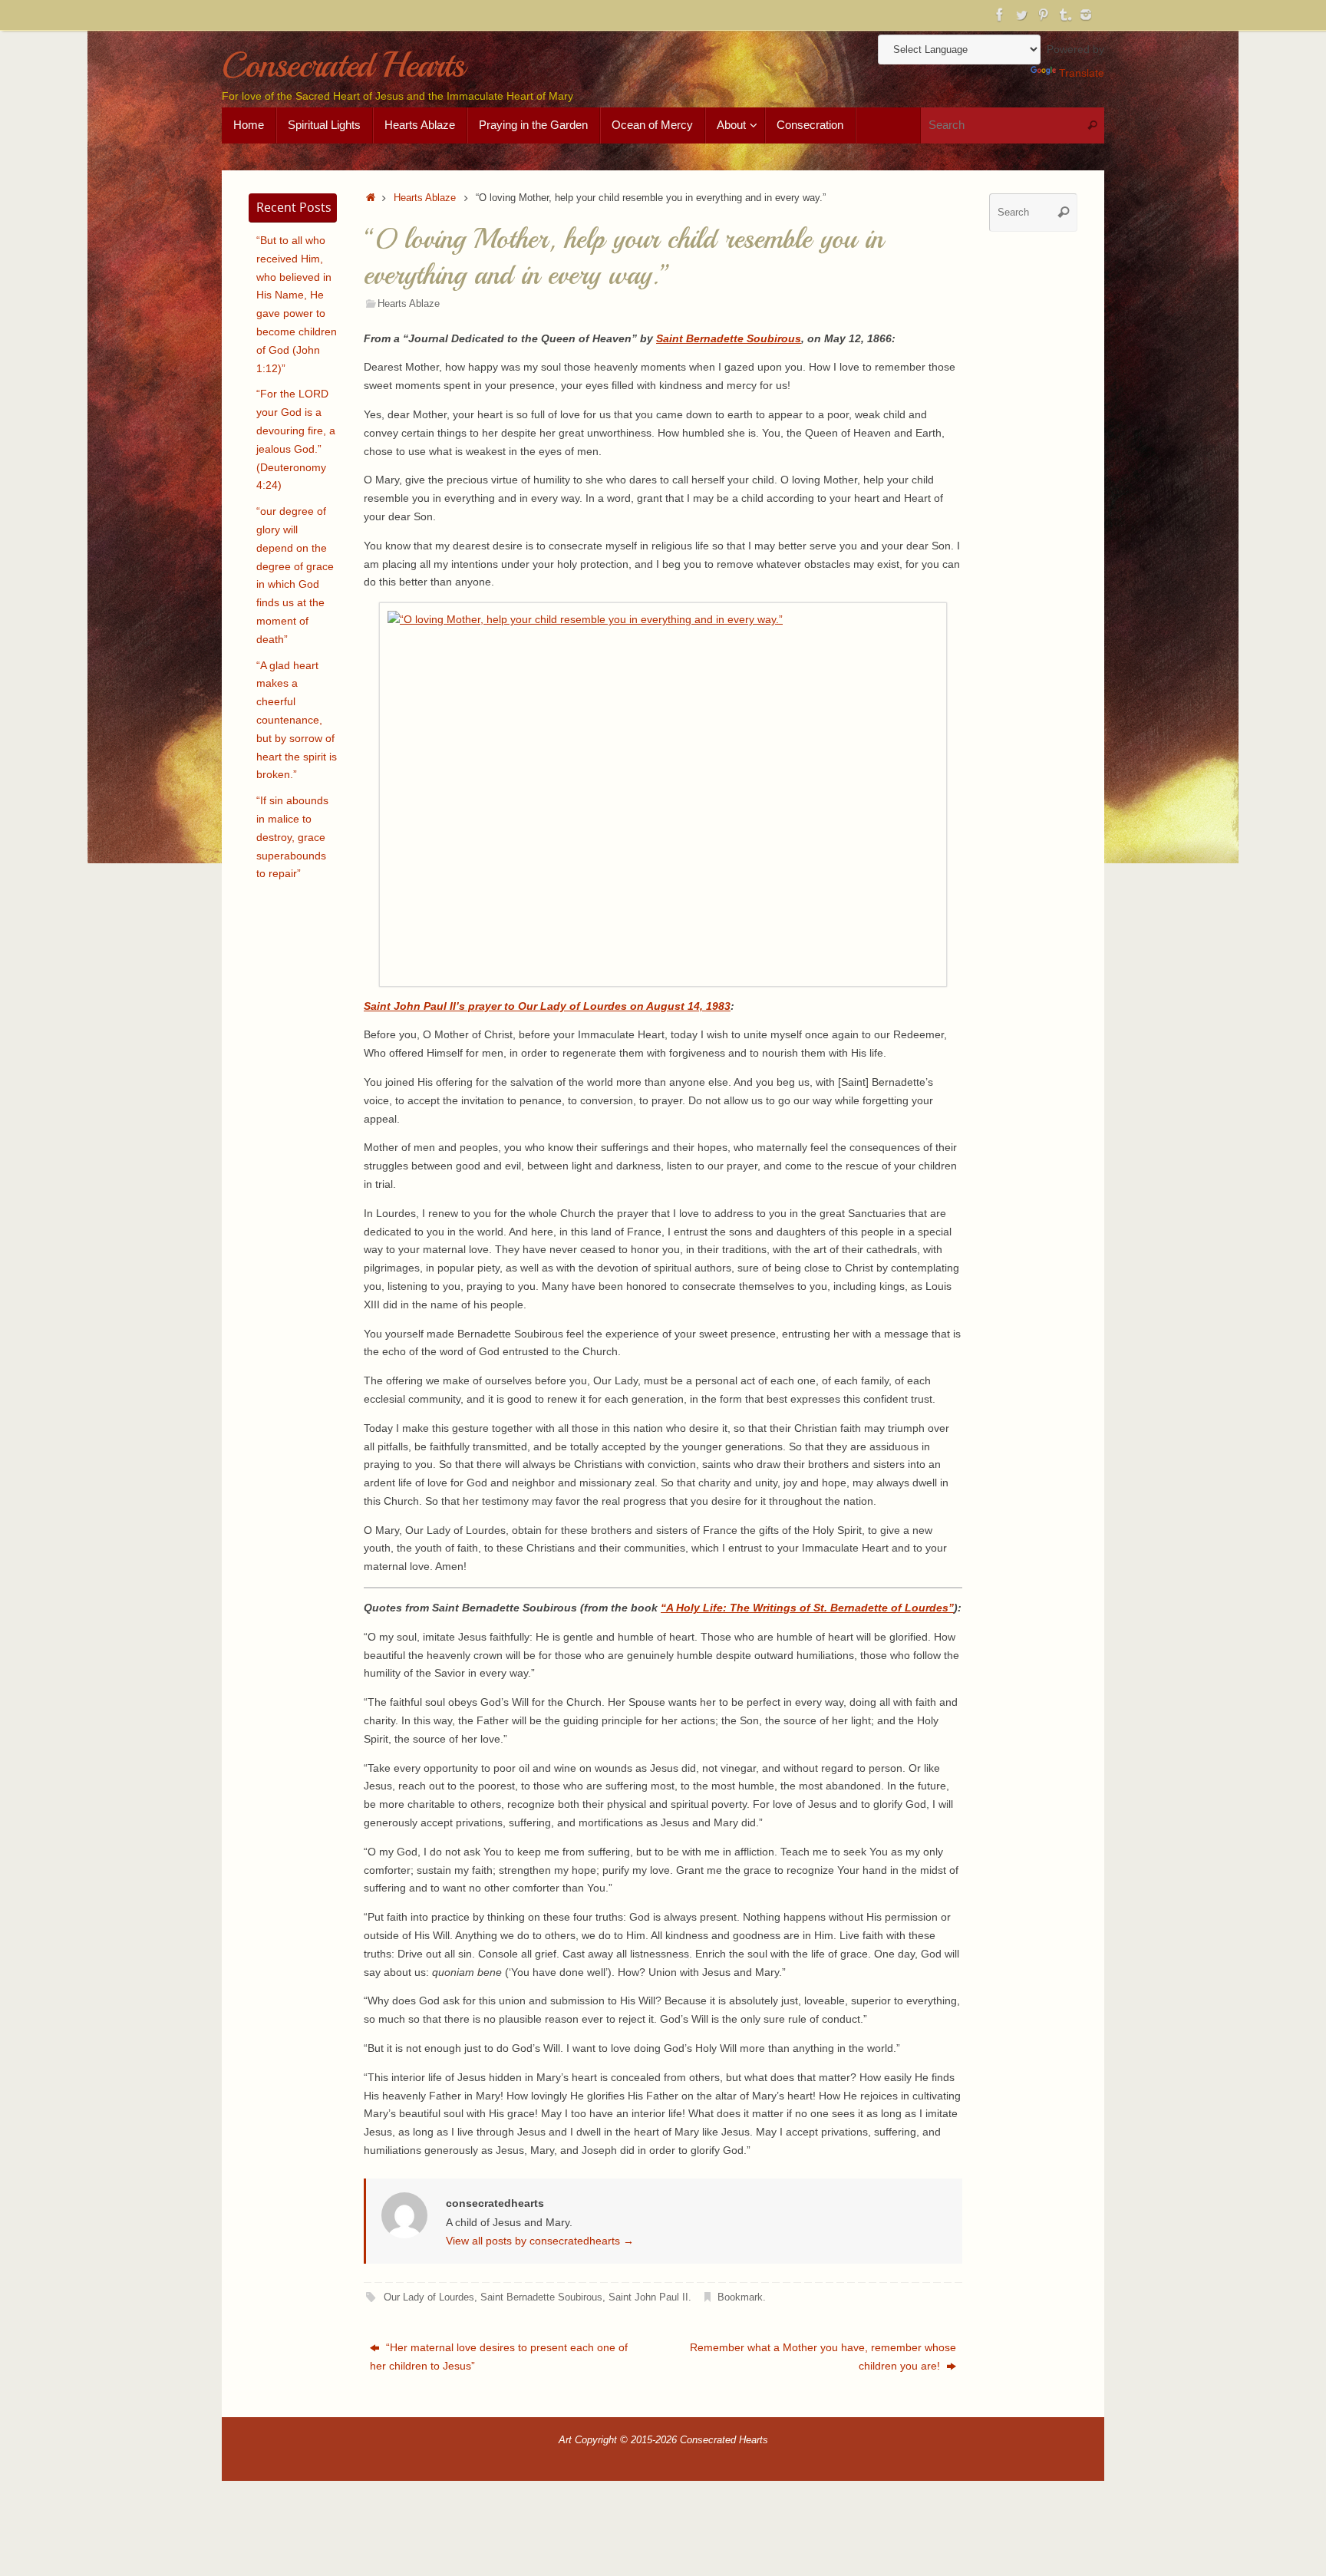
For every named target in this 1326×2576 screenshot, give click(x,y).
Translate (1082, 73)
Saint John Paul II (648, 2297)
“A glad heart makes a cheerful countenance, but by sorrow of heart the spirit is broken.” (297, 720)
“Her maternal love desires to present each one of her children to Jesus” (499, 2357)
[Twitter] (1021, 15)
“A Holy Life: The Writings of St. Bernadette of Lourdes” (807, 1608)
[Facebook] (1000, 15)
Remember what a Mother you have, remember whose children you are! (823, 2357)
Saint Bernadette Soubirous (729, 338)
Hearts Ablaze (425, 198)
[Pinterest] (1043, 15)
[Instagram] (1086, 15)
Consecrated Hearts (343, 66)
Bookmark (740, 2297)
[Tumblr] (1064, 15)
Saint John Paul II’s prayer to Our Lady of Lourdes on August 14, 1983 (547, 1006)
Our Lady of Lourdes (429, 2297)
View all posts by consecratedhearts (540, 2241)
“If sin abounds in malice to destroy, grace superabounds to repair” (292, 837)
